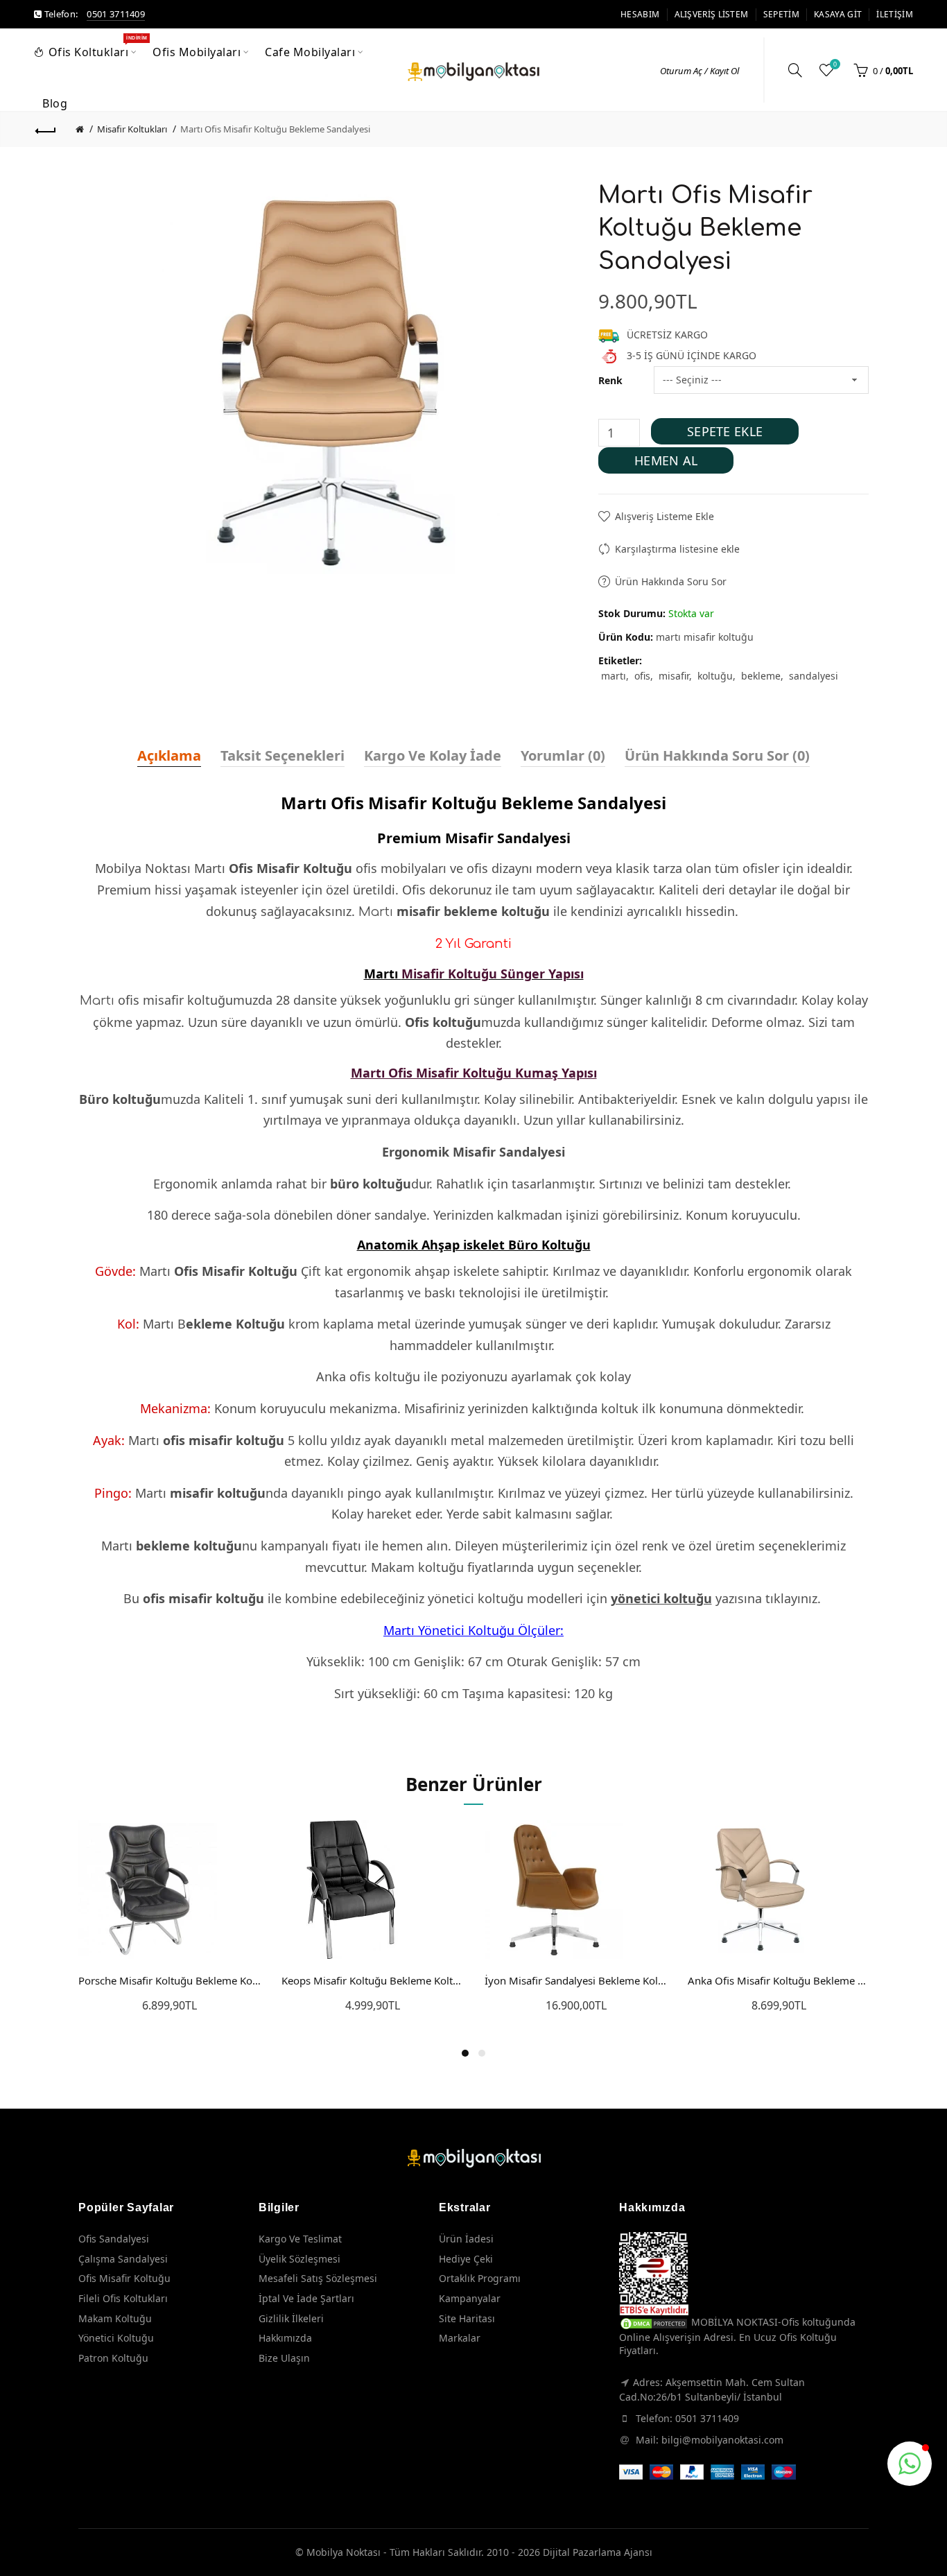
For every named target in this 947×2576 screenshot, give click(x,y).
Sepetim (781, 14)
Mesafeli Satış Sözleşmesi (318, 2278)
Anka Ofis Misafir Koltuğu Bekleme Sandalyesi (779, 1980)
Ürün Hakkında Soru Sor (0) (717, 755)
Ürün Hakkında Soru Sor (671, 581)
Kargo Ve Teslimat (300, 2239)
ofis (642, 676)
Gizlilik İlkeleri (291, 2318)
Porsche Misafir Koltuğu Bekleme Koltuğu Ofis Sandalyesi (170, 1980)
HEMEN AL (666, 460)
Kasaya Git (838, 14)
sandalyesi (814, 676)
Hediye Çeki (466, 2259)
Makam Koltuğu (115, 2318)
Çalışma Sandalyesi (123, 2259)
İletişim (894, 14)
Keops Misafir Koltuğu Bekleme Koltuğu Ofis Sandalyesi (373, 1980)
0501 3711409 (116, 14)
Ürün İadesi (466, 2239)
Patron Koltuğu (113, 2358)
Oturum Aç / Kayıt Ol (700, 71)
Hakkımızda (285, 2338)
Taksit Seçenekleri (283, 755)
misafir (674, 676)
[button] (910, 2464)
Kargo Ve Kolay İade (433, 755)
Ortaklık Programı (480, 2278)
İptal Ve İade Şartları (306, 2298)
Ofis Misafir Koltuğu (124, 2278)
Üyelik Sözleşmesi (299, 2259)
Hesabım (640, 14)
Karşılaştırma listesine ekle (677, 549)
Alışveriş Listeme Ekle (664, 516)
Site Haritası (467, 2318)
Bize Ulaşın (284, 2358)
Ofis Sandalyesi (114, 2239)
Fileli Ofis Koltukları (123, 2298)
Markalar (460, 2338)
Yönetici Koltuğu (116, 2338)
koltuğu (715, 676)
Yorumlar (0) (563, 755)
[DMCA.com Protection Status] (654, 2322)
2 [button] (482, 2053)
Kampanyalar (470, 2298)
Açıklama (169, 755)
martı (614, 676)
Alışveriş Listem (712, 14)
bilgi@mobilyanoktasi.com (722, 2440)
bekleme (761, 676)
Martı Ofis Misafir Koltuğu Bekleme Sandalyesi (275, 129)
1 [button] (465, 2053)
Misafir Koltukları (132, 129)
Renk (610, 380)
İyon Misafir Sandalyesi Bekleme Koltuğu (576, 1980)
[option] (170, 1925)
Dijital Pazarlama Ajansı (598, 2552)
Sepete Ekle (725, 431)
